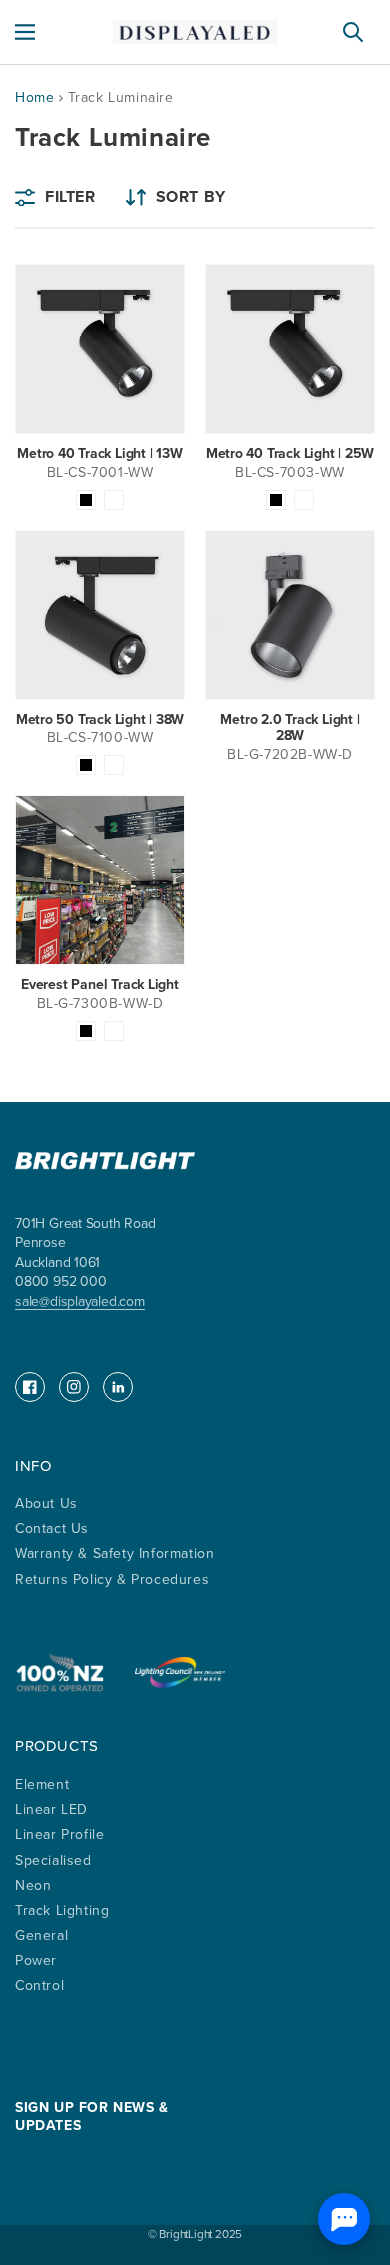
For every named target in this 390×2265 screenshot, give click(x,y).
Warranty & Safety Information (114, 1553)
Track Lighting (62, 1910)
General (41, 1935)
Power (36, 1960)
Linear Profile (59, 1834)
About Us (46, 1503)
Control (39, 1985)
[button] (25, 32)
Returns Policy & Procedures (112, 1579)
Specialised (53, 1860)
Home (34, 97)
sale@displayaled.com (80, 1301)
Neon (33, 1885)
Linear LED (51, 1809)
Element (42, 1784)
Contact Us (52, 1528)
